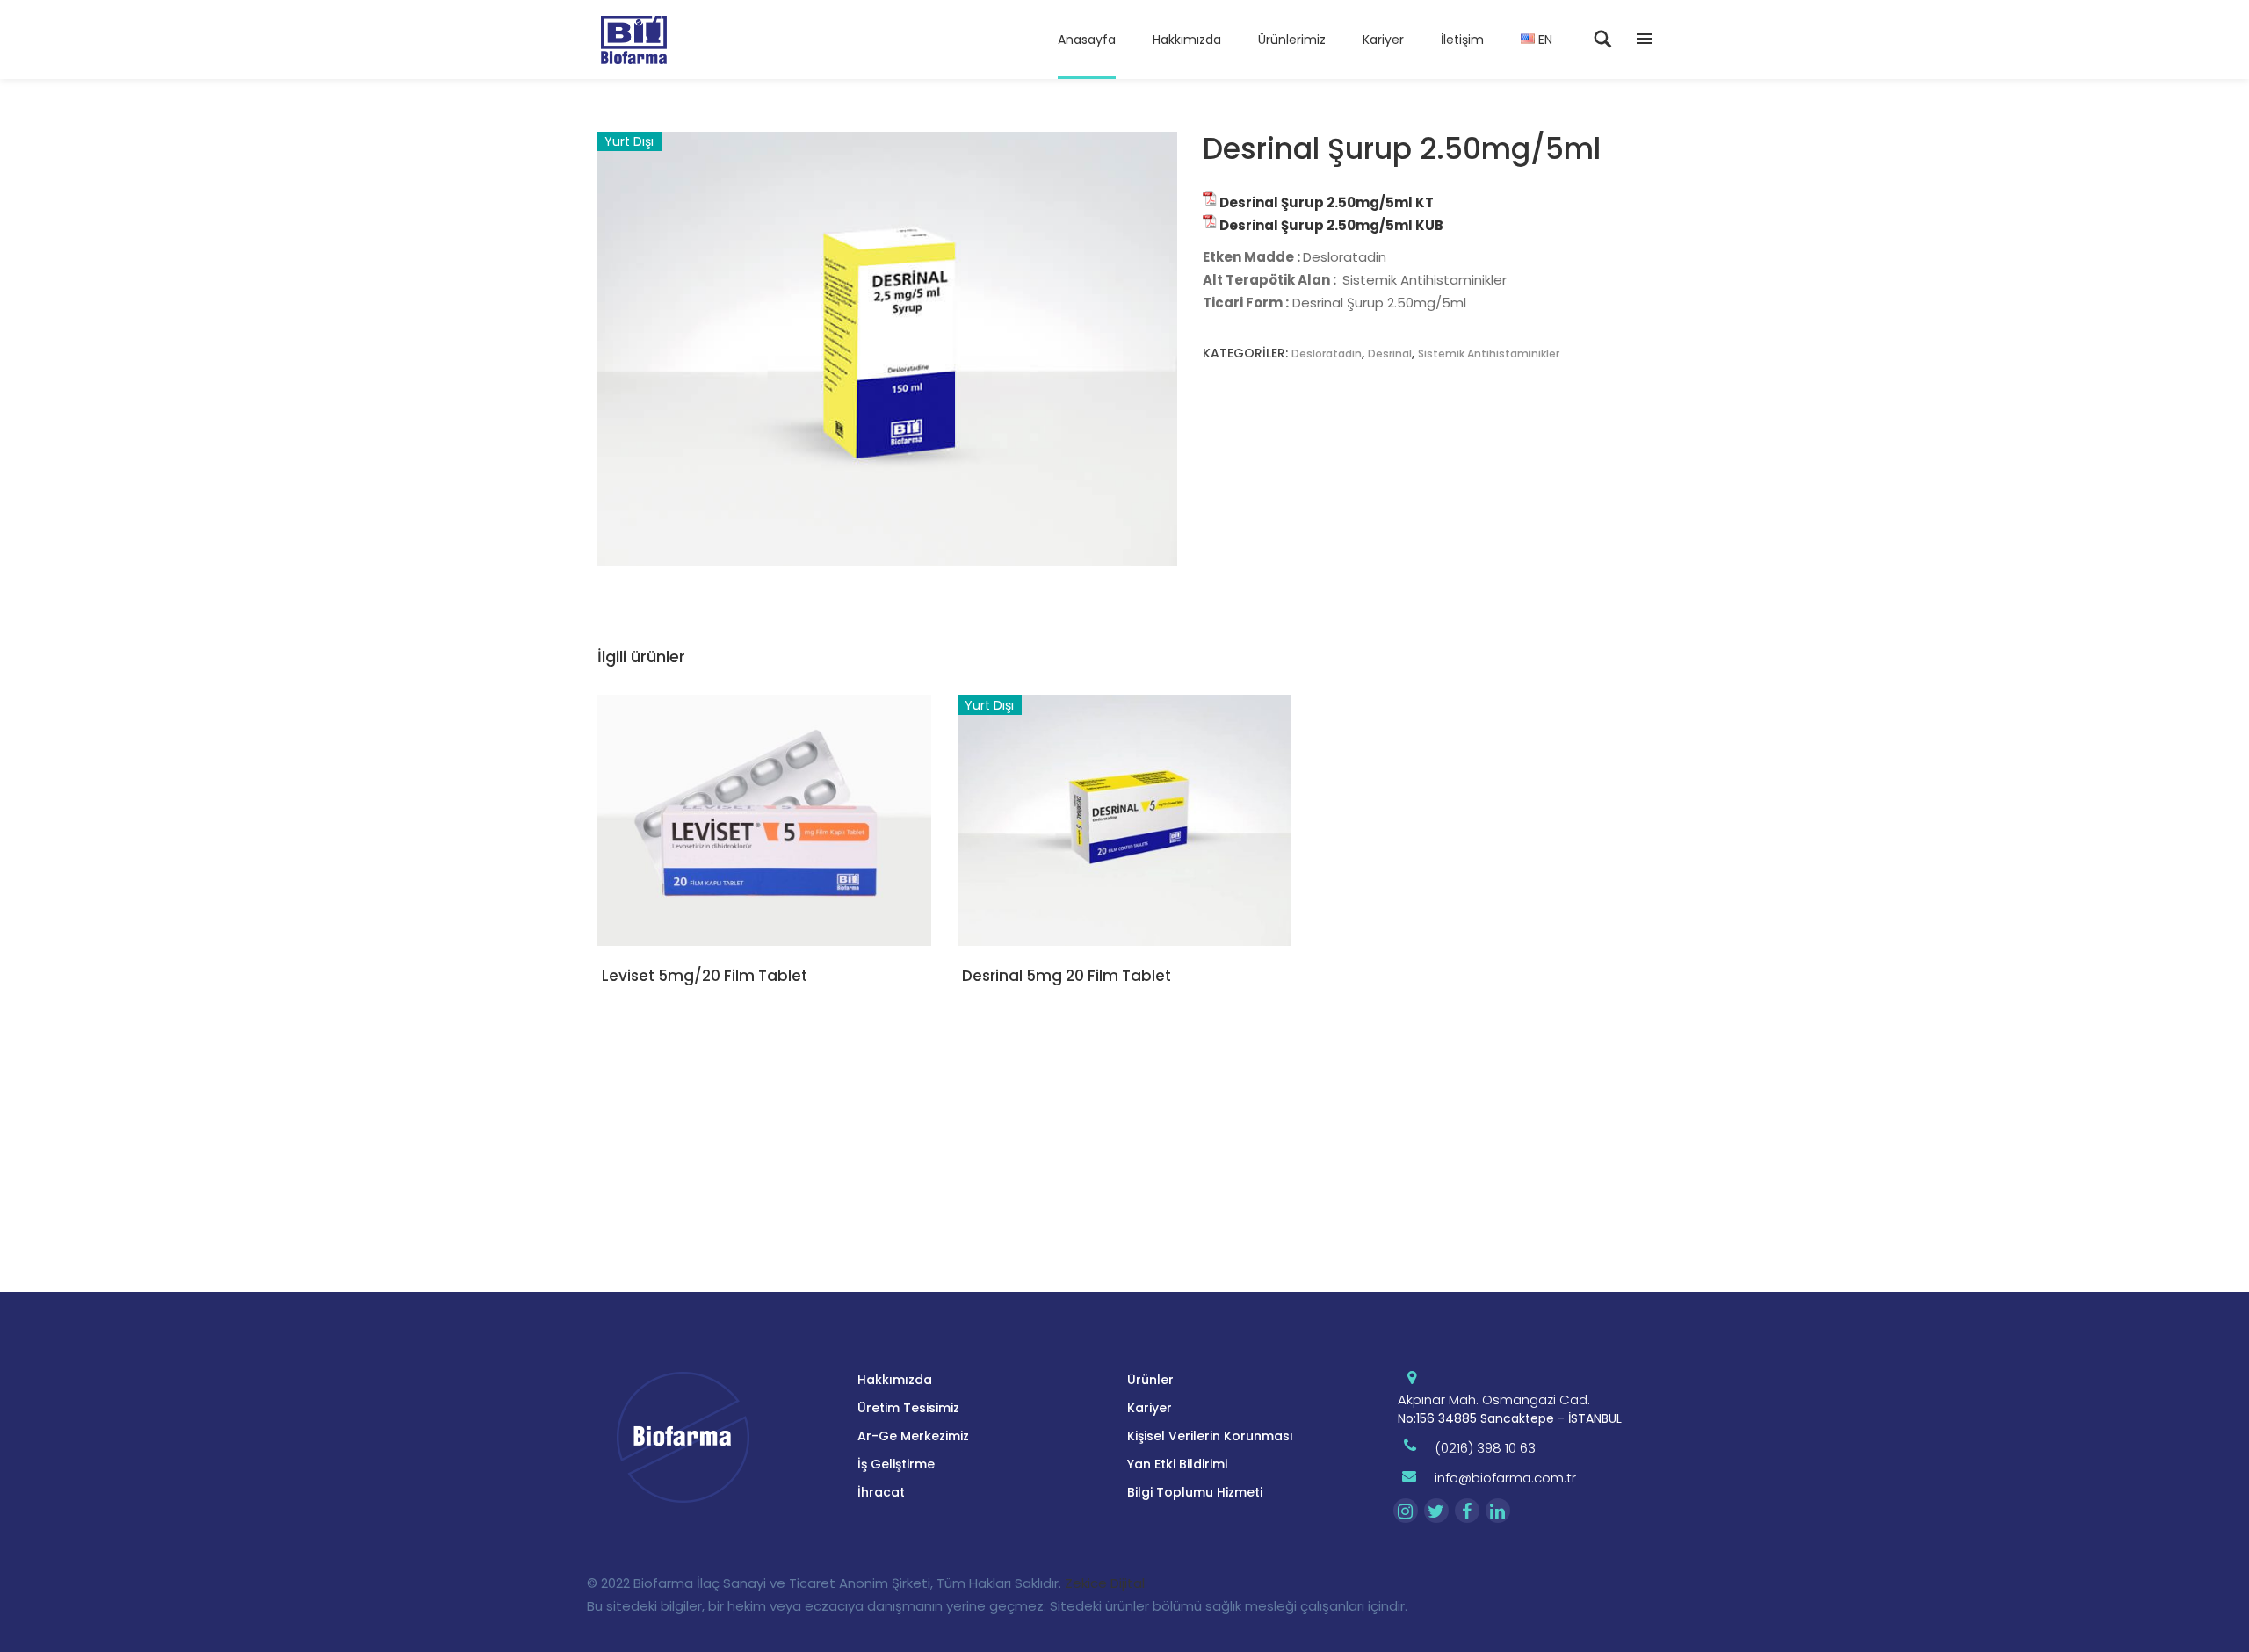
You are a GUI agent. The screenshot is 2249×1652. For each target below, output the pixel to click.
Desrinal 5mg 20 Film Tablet (1067, 976)
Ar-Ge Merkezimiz (913, 1436)
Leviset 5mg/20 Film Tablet (705, 976)
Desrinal (1390, 353)
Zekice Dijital (1105, 1583)
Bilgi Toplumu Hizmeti (1195, 1492)
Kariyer (1150, 1408)
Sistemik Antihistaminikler (1489, 353)
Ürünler (1150, 1380)
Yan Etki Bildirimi (1177, 1464)
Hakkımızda (895, 1380)
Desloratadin (1327, 353)
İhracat (881, 1492)
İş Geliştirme (896, 1464)
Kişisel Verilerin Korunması (1210, 1436)
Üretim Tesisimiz (908, 1408)
